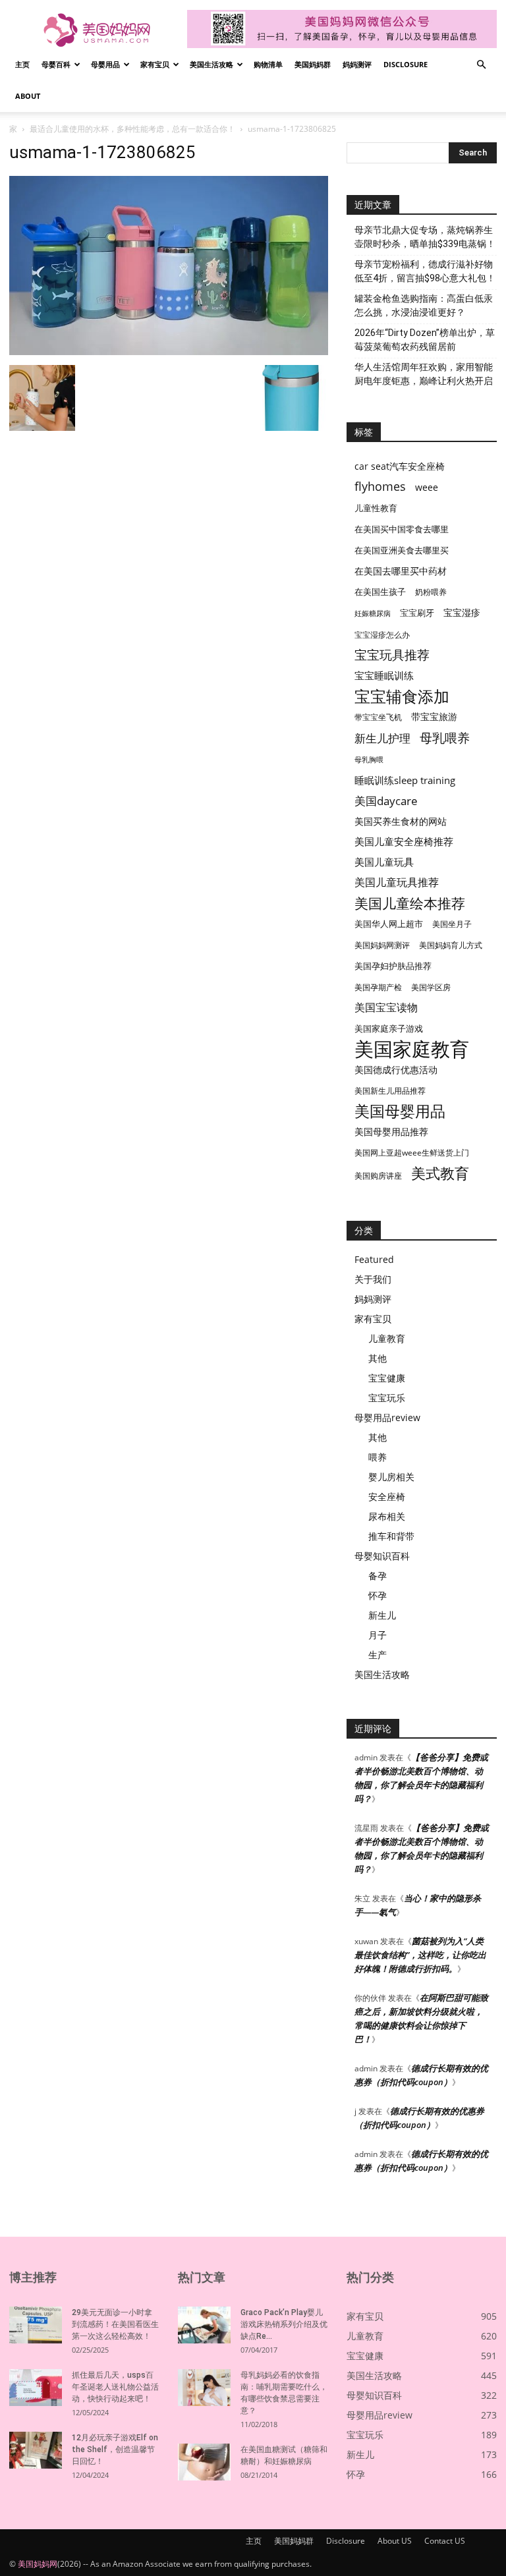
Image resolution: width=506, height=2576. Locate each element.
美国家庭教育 (412, 1049)
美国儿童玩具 (384, 862)
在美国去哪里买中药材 (401, 571)
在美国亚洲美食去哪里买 (402, 550)
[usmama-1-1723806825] (169, 351)
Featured (374, 1259)
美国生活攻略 (211, 64)
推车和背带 (391, 1536)
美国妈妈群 (313, 64)
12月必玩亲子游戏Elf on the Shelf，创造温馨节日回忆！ (115, 2450)
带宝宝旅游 (434, 716)
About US (395, 2541)
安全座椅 (387, 1497)
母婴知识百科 (382, 1556)
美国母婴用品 (400, 1111)
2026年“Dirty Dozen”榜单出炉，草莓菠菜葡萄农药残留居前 (425, 340)
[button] (481, 65)
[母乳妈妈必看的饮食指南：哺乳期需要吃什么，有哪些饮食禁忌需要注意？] (204, 2388)
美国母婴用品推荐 (391, 1132)
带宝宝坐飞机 (378, 717)
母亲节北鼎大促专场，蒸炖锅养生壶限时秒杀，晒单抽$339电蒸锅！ (425, 237)
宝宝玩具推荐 (392, 655)
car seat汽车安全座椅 (400, 466)
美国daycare (386, 801)
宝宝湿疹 (462, 612)
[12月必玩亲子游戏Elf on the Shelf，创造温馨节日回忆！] (36, 2450)
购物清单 (268, 64)
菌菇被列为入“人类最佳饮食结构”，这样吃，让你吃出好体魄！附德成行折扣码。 (420, 1955)
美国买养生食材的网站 (401, 821)
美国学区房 (431, 987)
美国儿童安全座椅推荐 (404, 841)
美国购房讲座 (378, 1176)
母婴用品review (387, 1417)
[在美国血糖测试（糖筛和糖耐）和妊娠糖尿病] (204, 2462)
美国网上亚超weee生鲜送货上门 (412, 1153)
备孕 (378, 1576)
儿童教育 (387, 1338)
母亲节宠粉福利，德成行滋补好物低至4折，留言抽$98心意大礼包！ (425, 271)
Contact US (445, 2541)
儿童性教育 (376, 508)
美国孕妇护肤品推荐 (393, 966)
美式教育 (440, 1173)
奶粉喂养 (431, 592)
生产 (378, 1655)
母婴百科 (56, 64)
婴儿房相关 (391, 1477)
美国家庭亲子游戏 (389, 1028)
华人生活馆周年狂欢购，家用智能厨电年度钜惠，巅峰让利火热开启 (424, 374)
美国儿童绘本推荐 (410, 903)
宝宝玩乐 (387, 1398)
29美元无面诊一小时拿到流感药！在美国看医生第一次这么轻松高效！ (115, 2324)
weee (427, 487)
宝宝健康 (387, 1378)
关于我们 (373, 1279)
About (28, 96)
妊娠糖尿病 (373, 613)
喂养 (378, 1457)
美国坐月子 (452, 924)
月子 (378, 1635)
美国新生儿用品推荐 (390, 1091)
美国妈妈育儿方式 (451, 945)
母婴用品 (105, 64)
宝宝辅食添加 (402, 696)
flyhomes (380, 487)
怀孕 (378, 1595)
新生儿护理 (382, 738)
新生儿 (382, 1615)
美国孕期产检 (378, 987)
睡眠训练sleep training (405, 780)
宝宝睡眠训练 (384, 675)
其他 (378, 1358)
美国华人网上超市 (389, 924)
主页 (22, 64)
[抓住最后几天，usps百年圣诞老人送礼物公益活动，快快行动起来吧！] (36, 2388)
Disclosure (406, 64)
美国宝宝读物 (386, 1008)
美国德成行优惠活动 (396, 1070)
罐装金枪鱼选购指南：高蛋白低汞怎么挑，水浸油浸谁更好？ (424, 305)
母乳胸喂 (369, 760)
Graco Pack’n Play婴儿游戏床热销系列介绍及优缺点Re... (284, 2324)
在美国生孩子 (380, 592)
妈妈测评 (357, 64)
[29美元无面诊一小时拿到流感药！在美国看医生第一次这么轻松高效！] (36, 2325)
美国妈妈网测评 (382, 945)
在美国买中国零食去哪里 (402, 529)
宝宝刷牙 (417, 613)
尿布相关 (387, 1516)
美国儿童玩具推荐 (397, 882)
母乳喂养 (445, 738)
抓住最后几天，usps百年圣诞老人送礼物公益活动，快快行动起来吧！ (115, 2387)
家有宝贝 (155, 64)
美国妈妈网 (38, 2564)
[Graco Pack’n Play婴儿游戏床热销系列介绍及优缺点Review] (204, 2325)
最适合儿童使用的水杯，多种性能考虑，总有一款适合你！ (132, 129)
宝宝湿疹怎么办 (382, 635)
